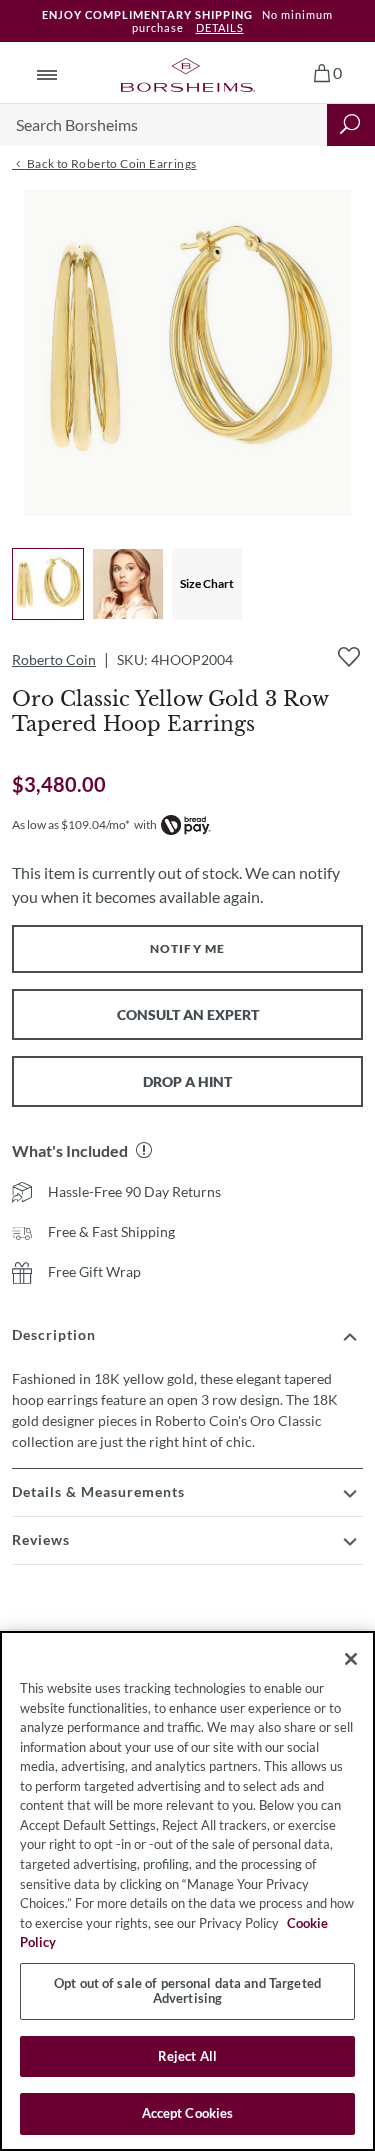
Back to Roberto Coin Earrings (110, 163)
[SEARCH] (351, 125)
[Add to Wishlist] (349, 657)
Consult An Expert (188, 1014)
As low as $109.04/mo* (71, 824)
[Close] (351, 1659)
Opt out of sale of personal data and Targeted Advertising (187, 1991)
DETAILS (220, 27)
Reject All (187, 2056)
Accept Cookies (188, 2113)
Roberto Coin (54, 659)
